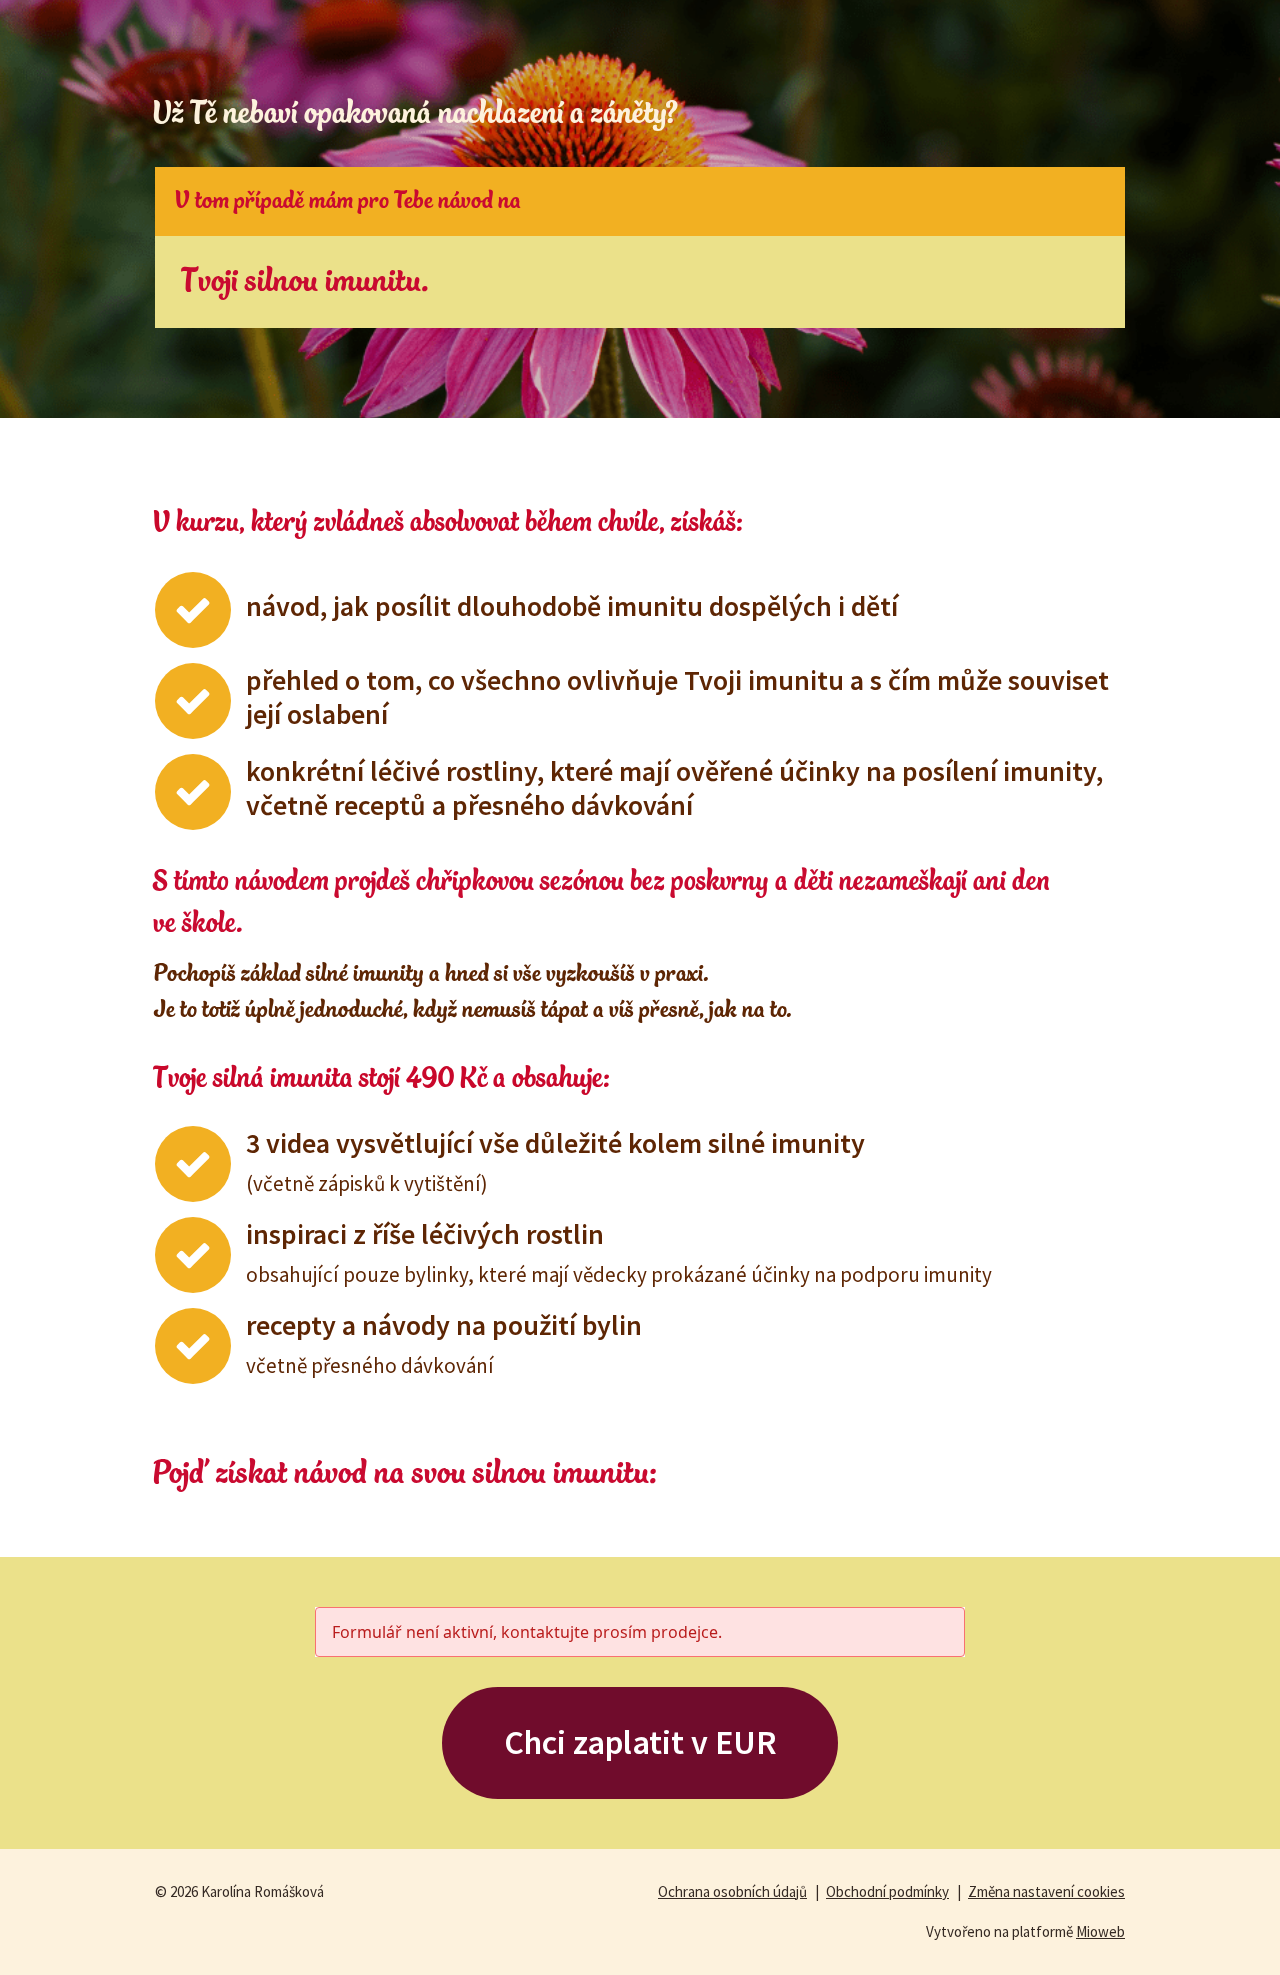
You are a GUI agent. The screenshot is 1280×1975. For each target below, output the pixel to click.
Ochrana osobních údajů (732, 1891)
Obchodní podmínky (887, 1891)
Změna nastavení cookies (1046, 1891)
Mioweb (1100, 1931)
